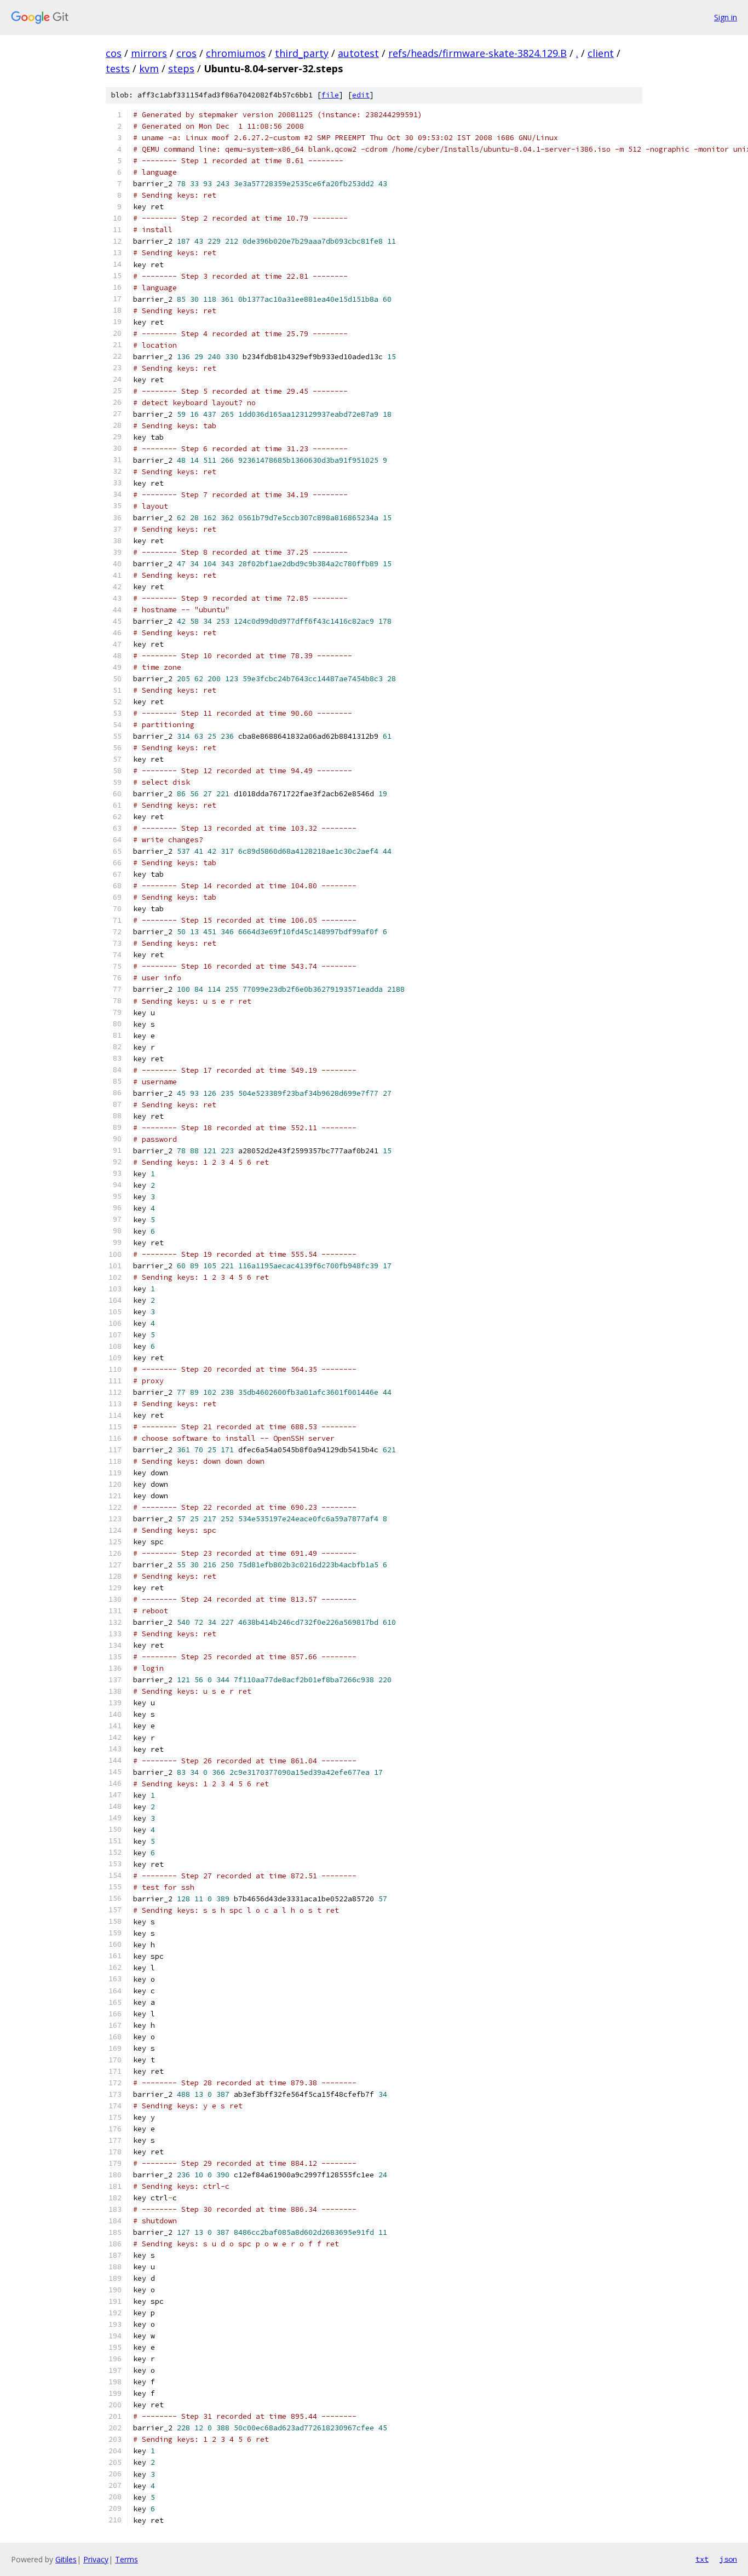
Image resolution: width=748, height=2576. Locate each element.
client (601, 53)
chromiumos (236, 53)
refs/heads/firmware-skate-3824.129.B (477, 53)
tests (118, 68)
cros (186, 53)
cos (114, 53)
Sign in (726, 17)
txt (702, 2559)
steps (181, 68)
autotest (358, 53)
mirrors (149, 53)
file (330, 95)
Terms (126, 2559)
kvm (149, 68)
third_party (302, 53)
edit (361, 95)
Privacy (96, 2559)
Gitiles (66, 2559)
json (728, 2559)
